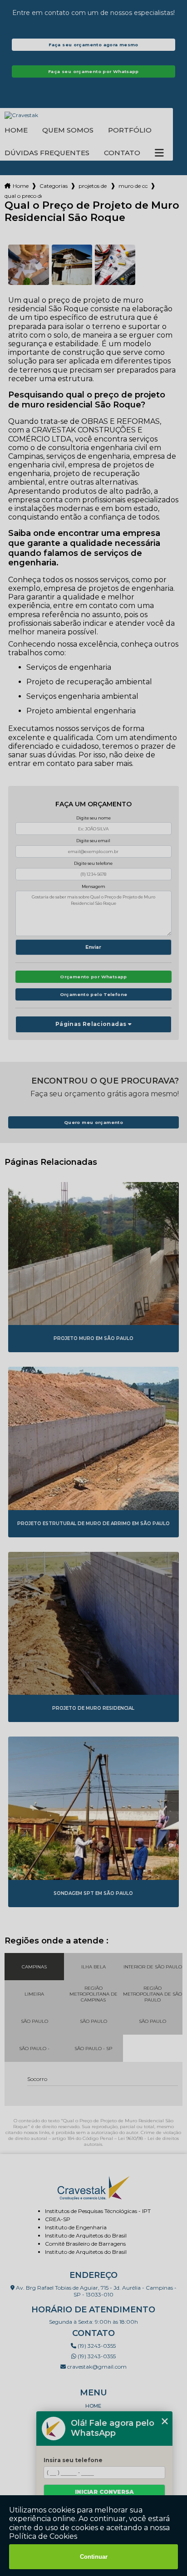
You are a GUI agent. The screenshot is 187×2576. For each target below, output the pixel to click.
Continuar (94, 2557)
